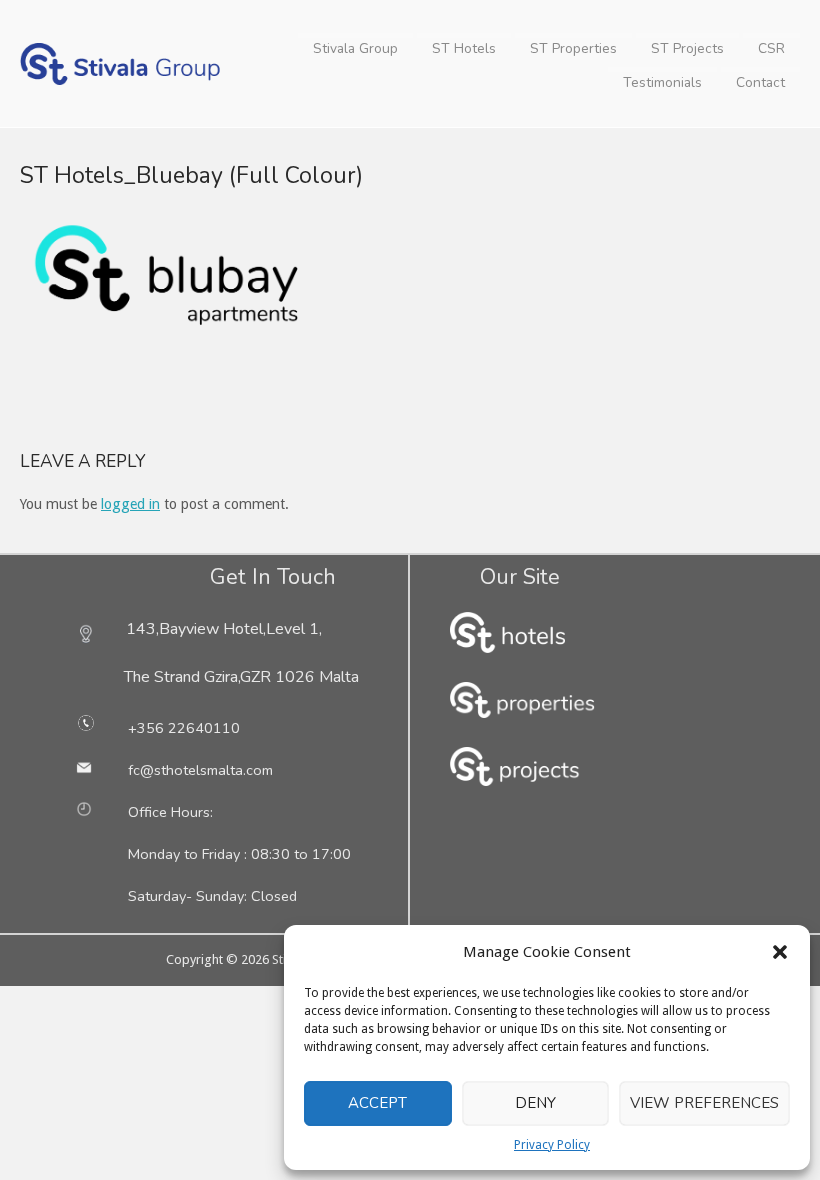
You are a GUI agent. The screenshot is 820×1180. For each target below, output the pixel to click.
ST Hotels (464, 48)
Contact (760, 82)
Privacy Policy (552, 1145)
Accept (377, 1103)
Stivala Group (355, 48)
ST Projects (687, 48)
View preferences (704, 1103)
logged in (130, 504)
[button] (780, 952)
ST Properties (573, 48)
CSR (771, 48)
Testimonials (662, 82)
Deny (535, 1103)
